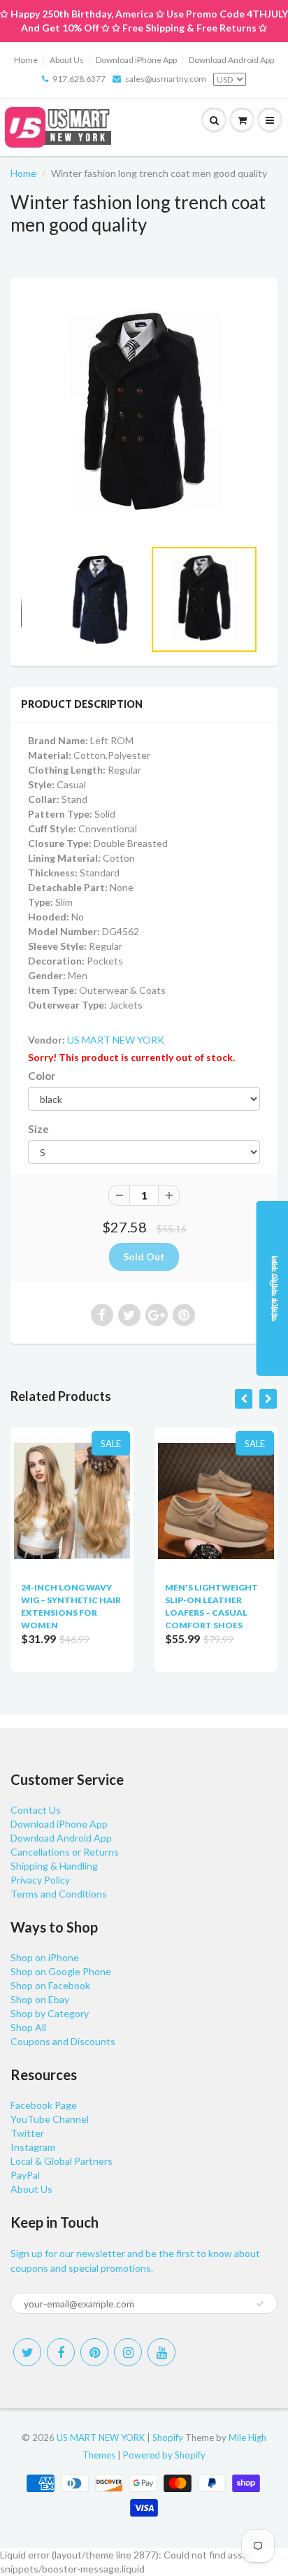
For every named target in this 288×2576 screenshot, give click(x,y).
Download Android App (231, 60)
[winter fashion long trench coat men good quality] (144, 415)
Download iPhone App (136, 60)
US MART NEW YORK (116, 1040)
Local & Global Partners (62, 2161)
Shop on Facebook (50, 1985)
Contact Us (36, 1810)
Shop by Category (50, 2013)
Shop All (28, 2027)
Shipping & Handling (54, 1866)
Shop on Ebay (40, 1999)
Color (42, 1076)
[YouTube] (161, 2352)
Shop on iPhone (45, 1957)
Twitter (27, 2133)
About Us (67, 60)
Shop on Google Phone (61, 1971)
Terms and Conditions (59, 1894)
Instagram (33, 2147)
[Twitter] (27, 2352)
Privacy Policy (40, 1880)
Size (38, 1129)
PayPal (25, 2175)
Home (26, 60)
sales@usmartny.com (166, 79)
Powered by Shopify (164, 2455)
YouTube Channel (50, 2119)
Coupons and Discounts (63, 2041)
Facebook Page (44, 2105)
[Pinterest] (94, 2352)
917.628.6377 (79, 79)
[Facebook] (61, 2352)
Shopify (168, 2438)
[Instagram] (128, 2352)
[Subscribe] (260, 2304)
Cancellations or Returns (65, 1852)
